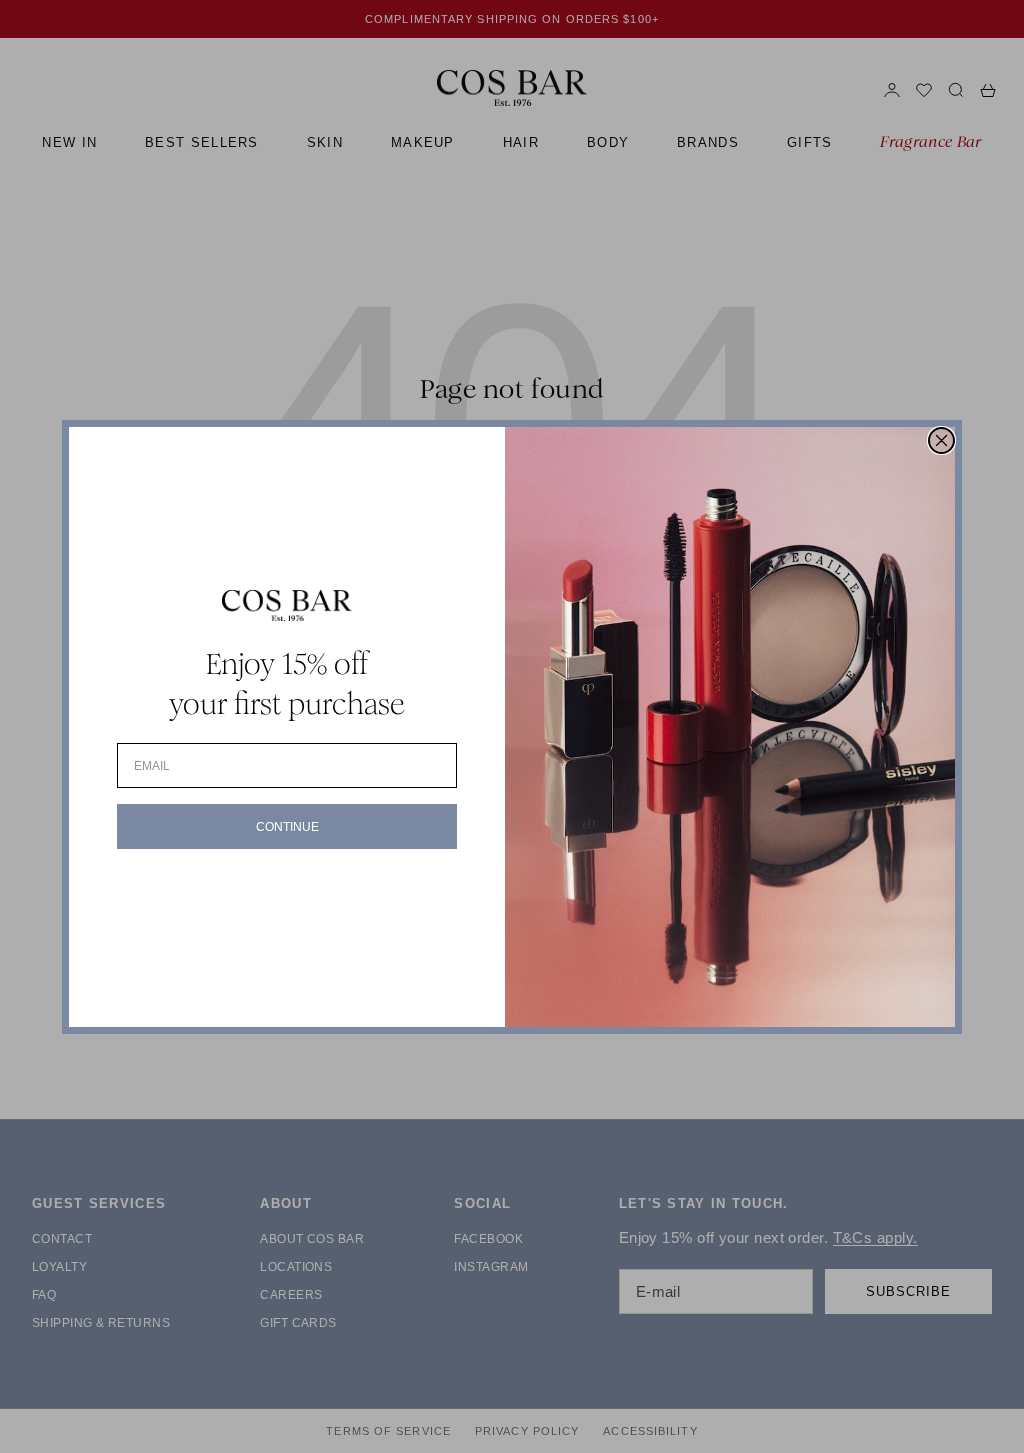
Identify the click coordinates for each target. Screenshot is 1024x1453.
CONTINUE (287, 827)
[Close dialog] (941, 440)
